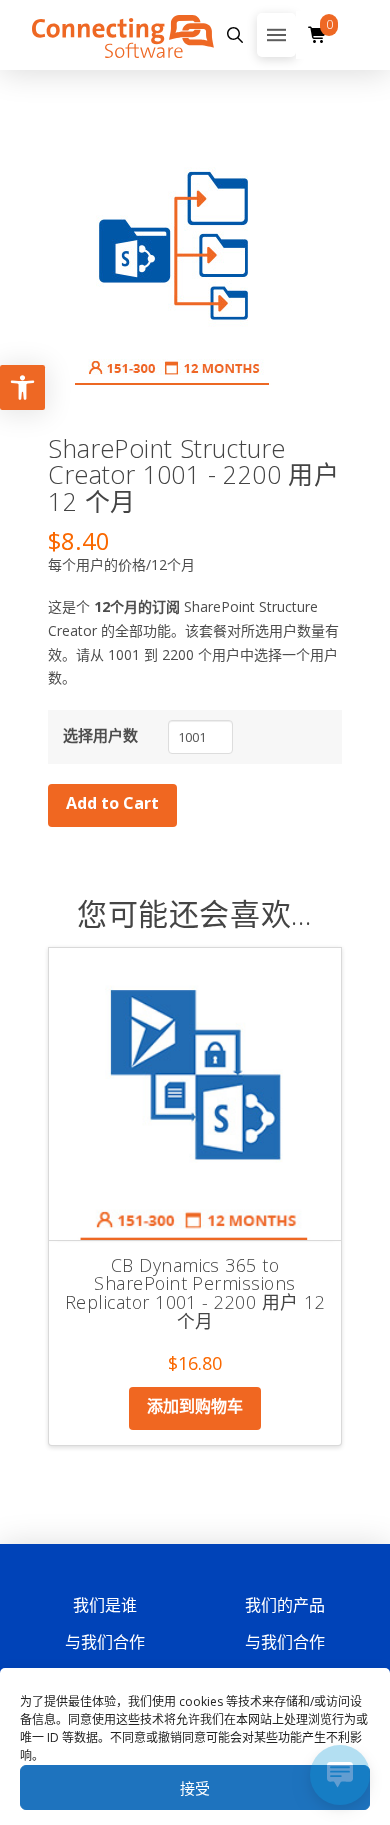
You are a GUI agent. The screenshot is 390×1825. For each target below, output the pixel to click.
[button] (235, 35)
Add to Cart (112, 803)
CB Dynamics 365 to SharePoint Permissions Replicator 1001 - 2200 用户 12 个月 (195, 1293)
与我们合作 (105, 1642)
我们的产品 (285, 1605)
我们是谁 (105, 1605)
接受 (195, 1788)
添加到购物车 (195, 1406)
